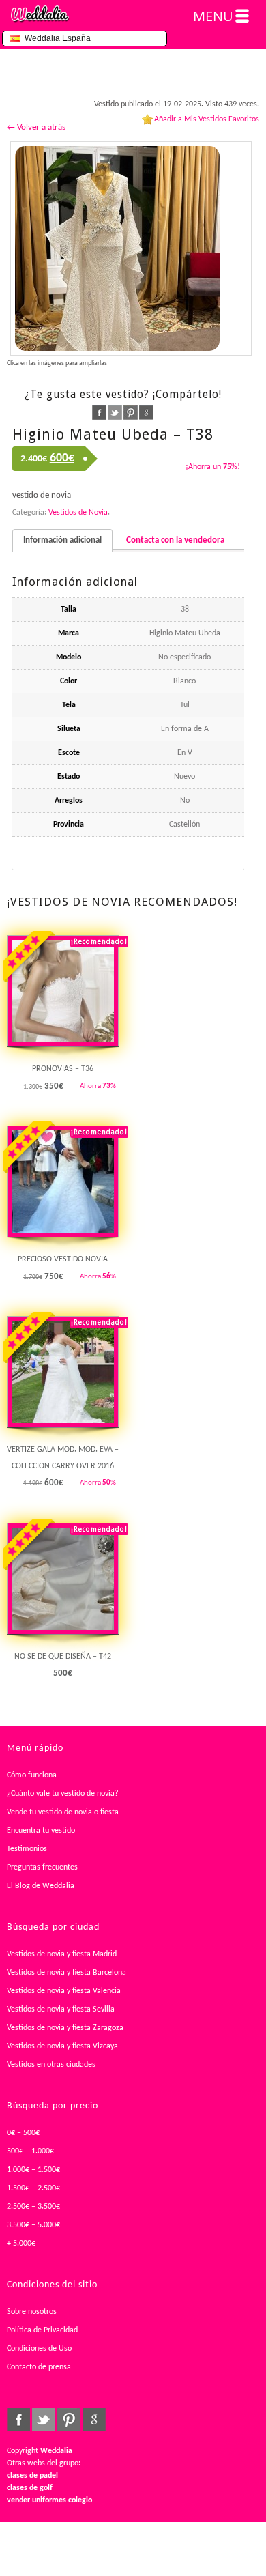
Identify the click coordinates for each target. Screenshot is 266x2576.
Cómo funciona (32, 1775)
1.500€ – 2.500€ (33, 2188)
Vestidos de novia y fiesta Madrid (62, 1954)
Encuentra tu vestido (41, 1831)
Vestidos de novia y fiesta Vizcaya (62, 2046)
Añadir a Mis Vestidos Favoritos (207, 119)
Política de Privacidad (42, 2330)
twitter (115, 413)
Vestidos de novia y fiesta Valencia (64, 1991)
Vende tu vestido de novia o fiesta (63, 1812)
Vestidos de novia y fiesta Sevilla (61, 2009)
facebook (99, 413)
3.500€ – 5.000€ (33, 2225)
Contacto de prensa (39, 2367)
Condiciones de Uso (39, 2349)
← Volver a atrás (36, 127)
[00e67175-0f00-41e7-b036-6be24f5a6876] (131, 248)
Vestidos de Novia (78, 513)
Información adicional (62, 540)
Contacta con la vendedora (175, 540)
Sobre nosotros (32, 2312)
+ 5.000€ (21, 2244)
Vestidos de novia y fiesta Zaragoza (65, 2028)
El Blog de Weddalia (41, 1886)
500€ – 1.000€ (30, 2151)
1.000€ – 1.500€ (33, 2170)
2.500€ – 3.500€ (33, 2207)
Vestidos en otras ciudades (51, 2065)
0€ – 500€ (23, 2133)
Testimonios (27, 1849)
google (146, 413)
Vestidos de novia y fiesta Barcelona (66, 1973)
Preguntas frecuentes (42, 1867)
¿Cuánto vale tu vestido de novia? (63, 1794)
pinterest (131, 413)
